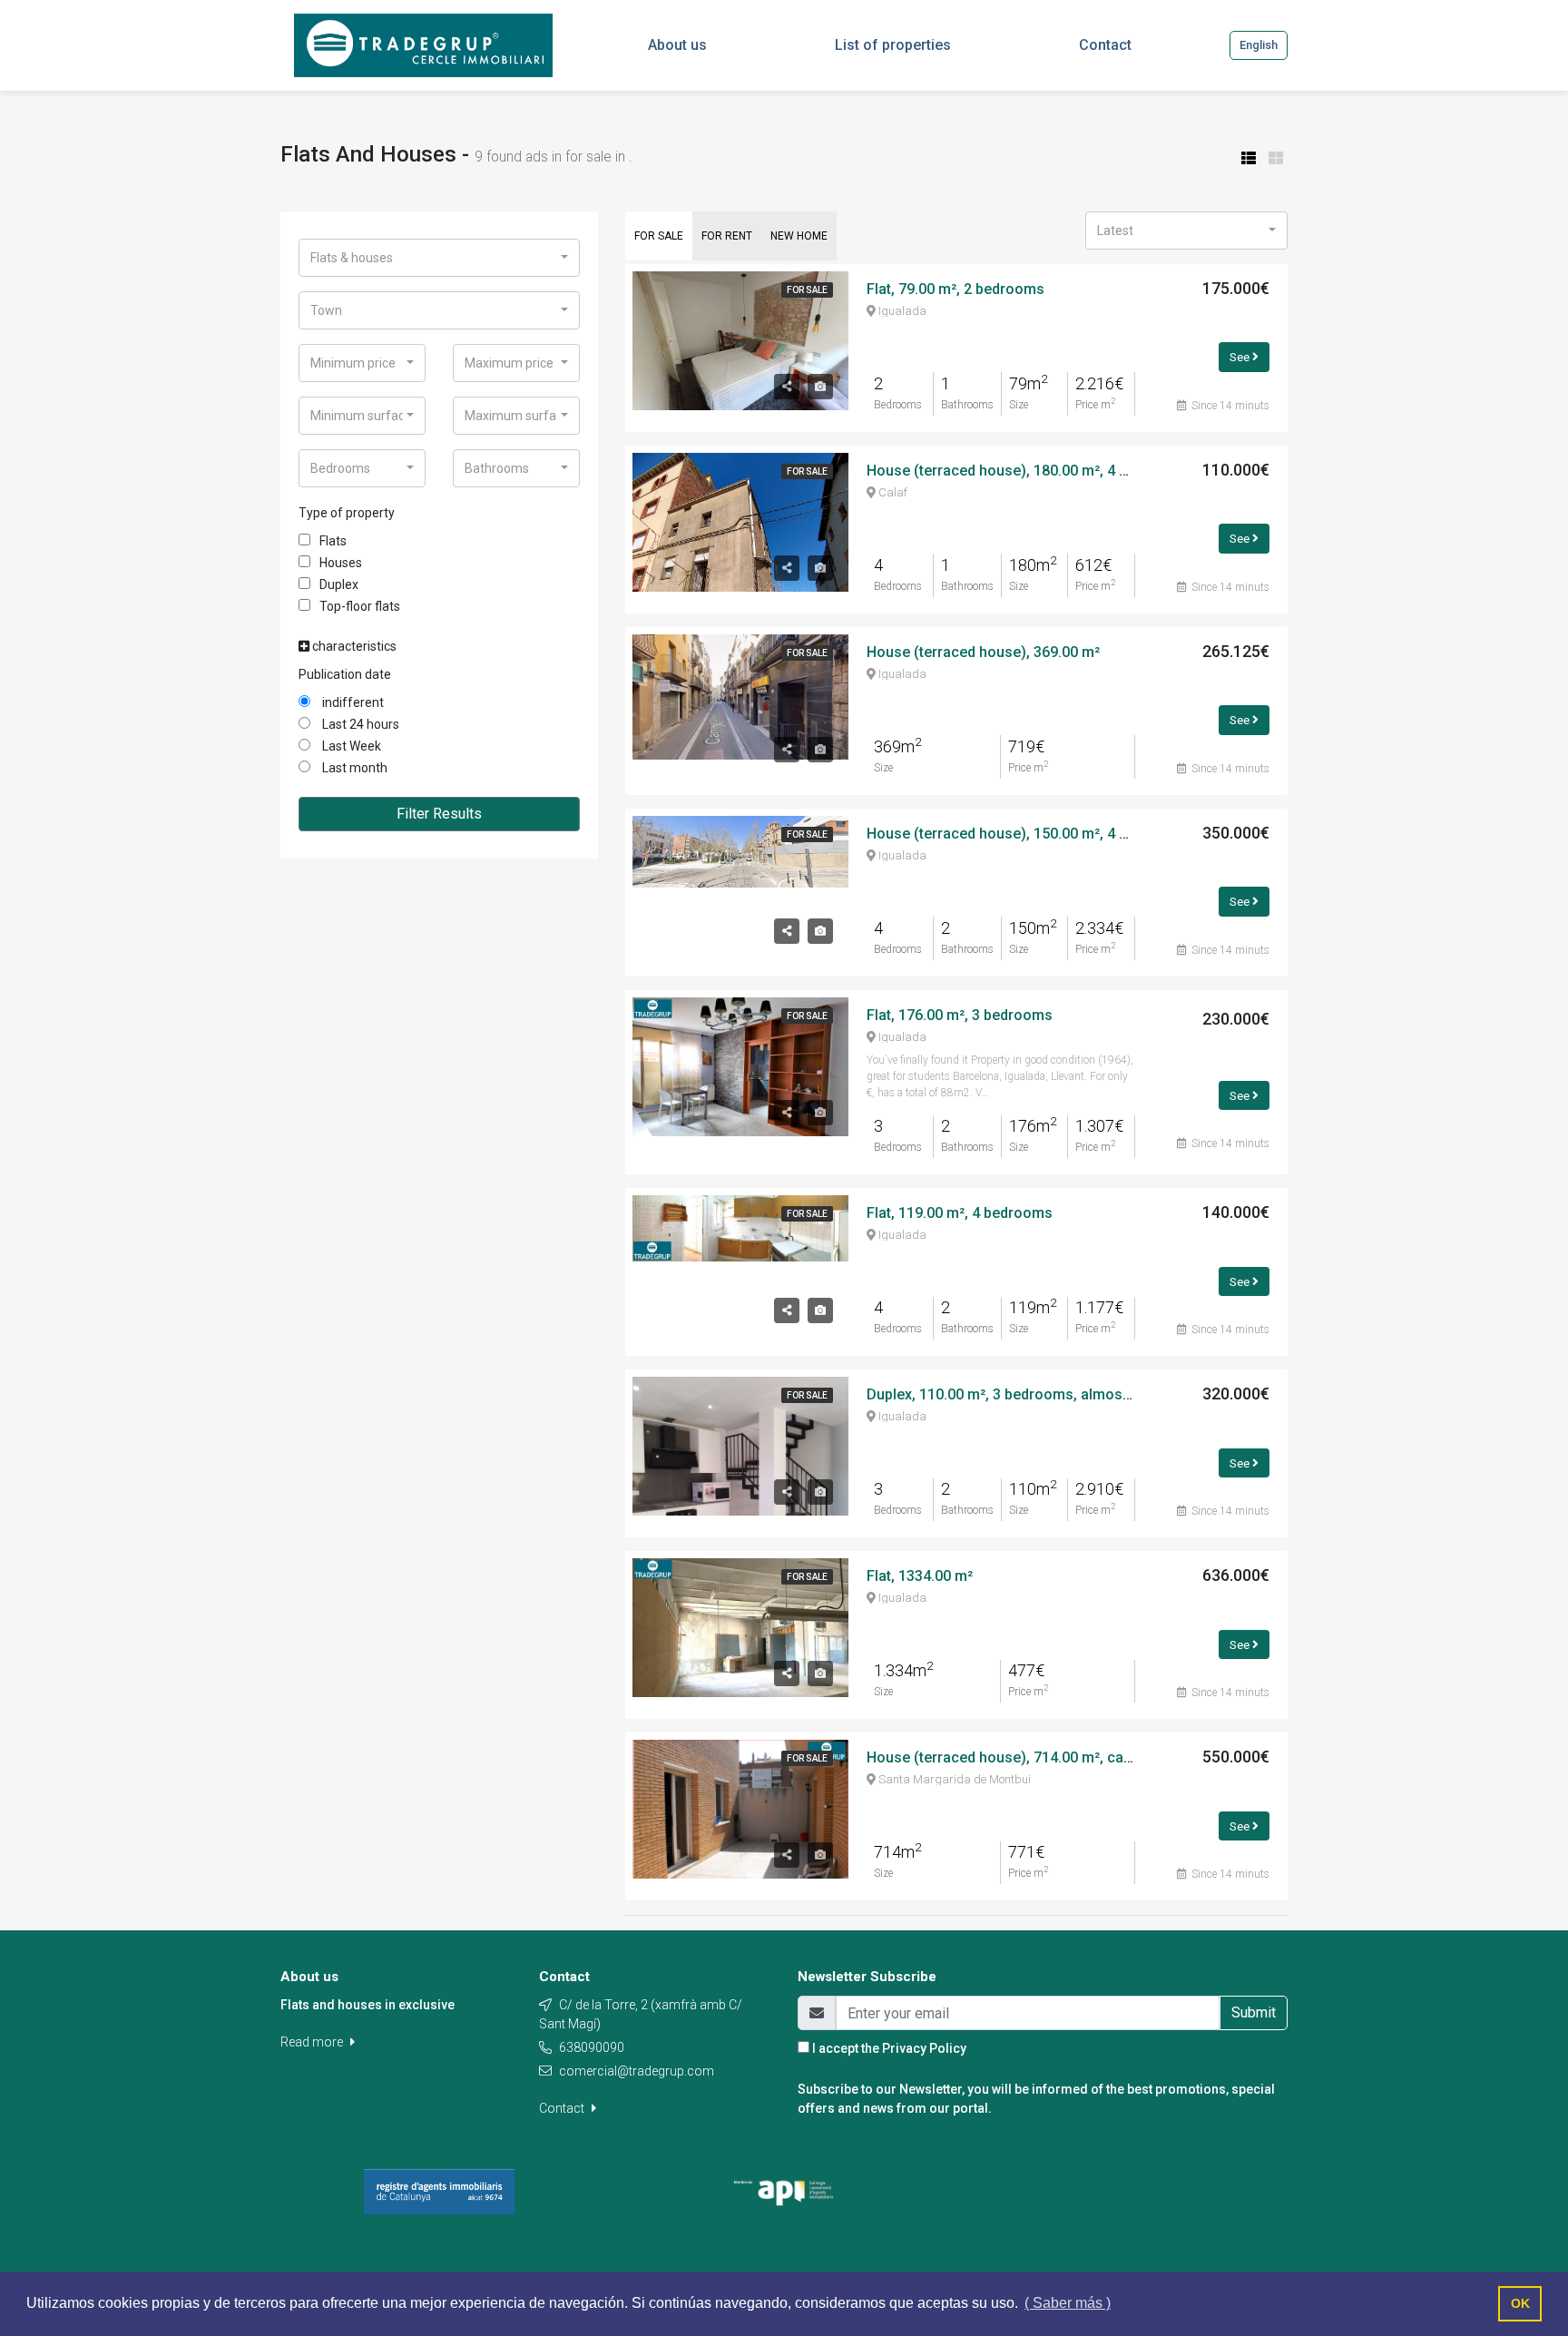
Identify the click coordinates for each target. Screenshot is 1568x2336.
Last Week (350, 746)
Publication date (345, 674)
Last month (353, 768)
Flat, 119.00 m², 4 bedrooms (960, 1213)
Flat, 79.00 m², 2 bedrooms (955, 289)
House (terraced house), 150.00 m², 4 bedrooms (1027, 834)
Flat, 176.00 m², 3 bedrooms (960, 1015)
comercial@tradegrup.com (637, 2071)
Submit (1254, 2012)
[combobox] (439, 258)
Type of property (347, 513)
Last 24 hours (359, 724)
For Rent (727, 236)
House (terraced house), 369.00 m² (983, 652)
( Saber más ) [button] (1068, 2303)
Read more (313, 2042)
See (1241, 357)
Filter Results (439, 814)
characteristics (353, 646)
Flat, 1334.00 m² (920, 1576)
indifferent (352, 702)
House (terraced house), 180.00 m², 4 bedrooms (1027, 471)
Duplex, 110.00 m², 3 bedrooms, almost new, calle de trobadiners (1082, 1394)
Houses (341, 563)
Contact (563, 2108)
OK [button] (1520, 2303)
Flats (333, 541)
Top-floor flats (360, 606)
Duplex (339, 584)
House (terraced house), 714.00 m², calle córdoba (1033, 1757)
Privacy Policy (924, 2048)
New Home (799, 236)
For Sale (659, 236)
